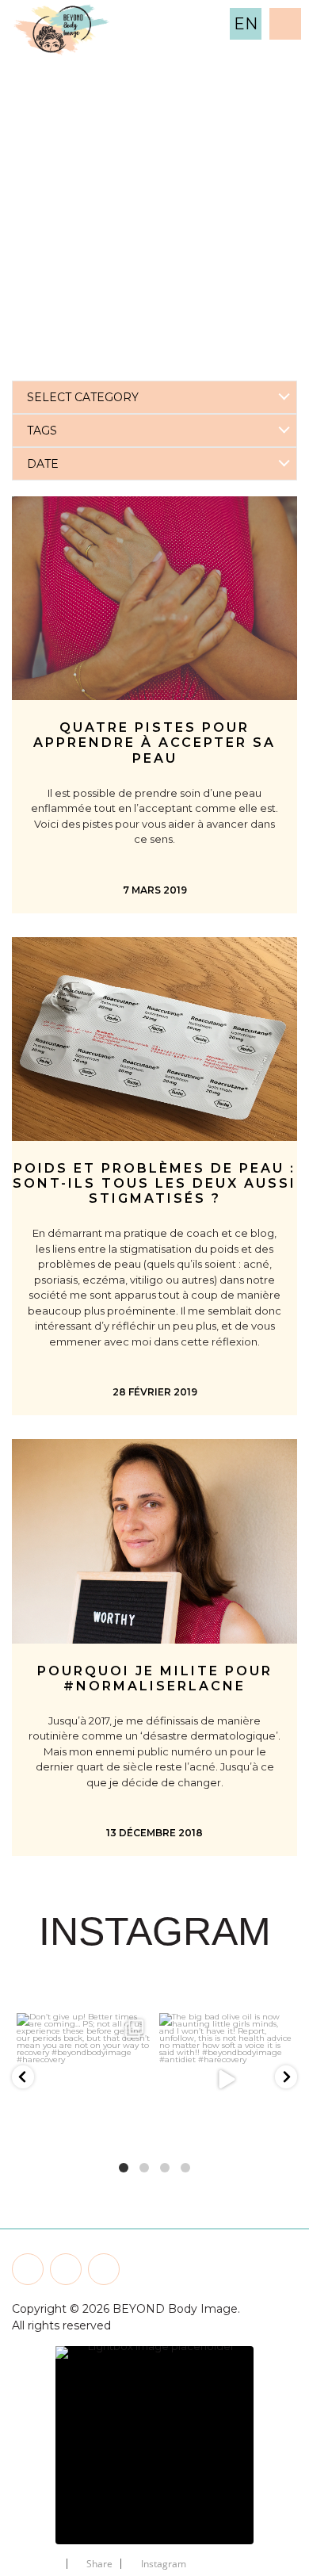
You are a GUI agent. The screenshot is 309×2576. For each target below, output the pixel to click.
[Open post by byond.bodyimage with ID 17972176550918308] (226, 2080)
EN (246, 24)
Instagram (164, 2564)
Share (99, 2564)
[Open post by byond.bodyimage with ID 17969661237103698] (83, 2080)
